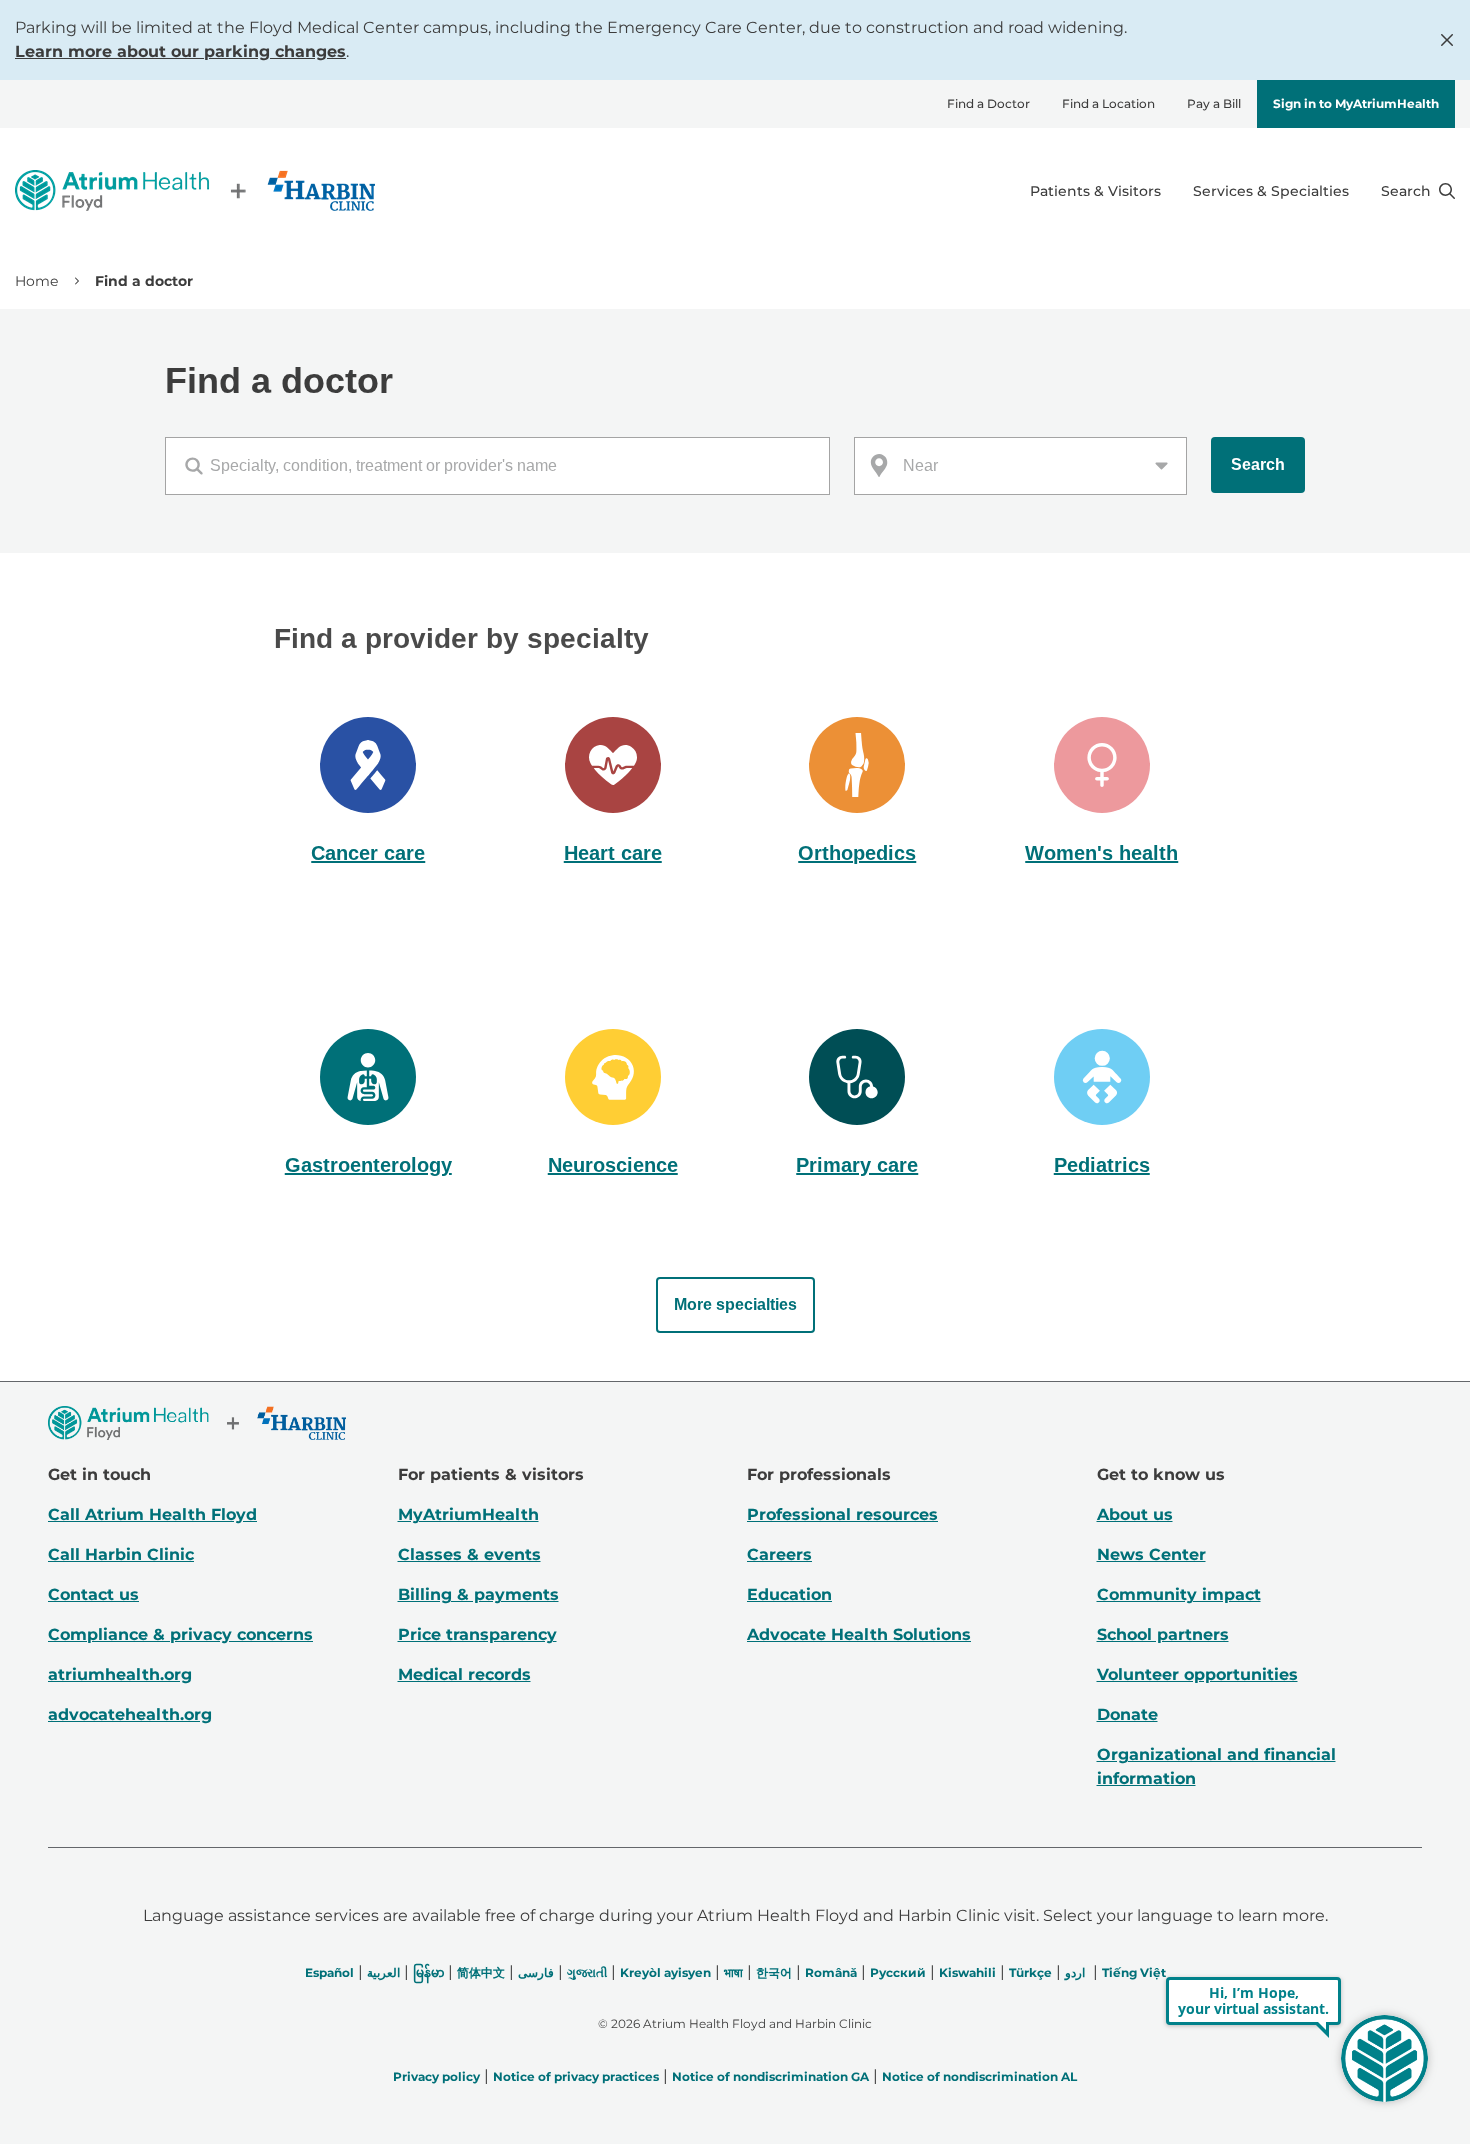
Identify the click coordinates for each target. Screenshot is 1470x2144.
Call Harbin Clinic (121, 1554)
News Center (1151, 1554)
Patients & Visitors (1095, 191)
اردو (1075, 1972)
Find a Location (1108, 103)
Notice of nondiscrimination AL (979, 2076)
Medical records (464, 1674)
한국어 (774, 1972)
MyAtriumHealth (468, 1514)
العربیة (383, 1972)
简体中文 (481, 1972)
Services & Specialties (1271, 191)
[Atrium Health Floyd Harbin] (195, 190)
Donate (1127, 1714)
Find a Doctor (988, 103)
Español (329, 1972)
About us (1135, 1514)
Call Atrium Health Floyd (152, 1514)
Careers (779, 1554)
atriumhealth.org (120, 1674)
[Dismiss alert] (1447, 40)
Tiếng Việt (1134, 1972)
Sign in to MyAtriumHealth (1356, 103)
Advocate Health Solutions (859, 1634)
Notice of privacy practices (576, 2076)
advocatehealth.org (130, 1714)
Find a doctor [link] (144, 281)
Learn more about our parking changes (180, 51)
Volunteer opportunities (1197, 1674)
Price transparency (477, 1634)
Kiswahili (967, 1972)
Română (831, 1972)
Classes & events (469, 1554)
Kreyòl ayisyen (665, 1972)
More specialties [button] (735, 1304)
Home (36, 281)
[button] (368, 793)
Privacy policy (436, 2076)
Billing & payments (478, 1594)
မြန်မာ (428, 1972)
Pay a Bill (1214, 103)
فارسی (536, 1972)
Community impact (1179, 1594)
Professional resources (842, 1514)
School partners (1163, 1634)
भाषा (733, 1972)
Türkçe (1030, 1972)
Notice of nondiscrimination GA (770, 2076)
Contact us (93, 1594)
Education (789, 1594)
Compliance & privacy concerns (180, 1634)
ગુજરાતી (587, 1972)
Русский (898, 1972)
